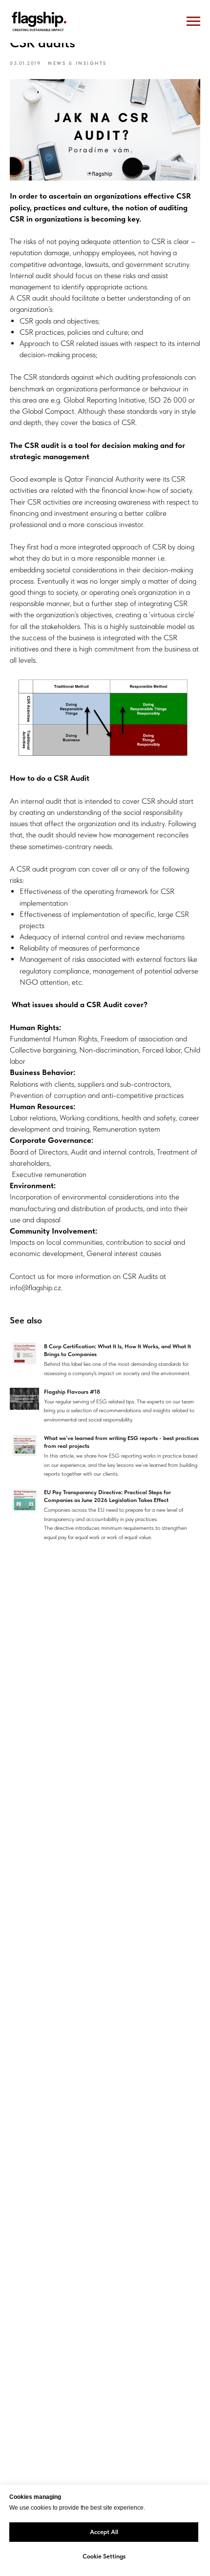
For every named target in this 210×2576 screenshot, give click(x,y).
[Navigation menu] (193, 21)
